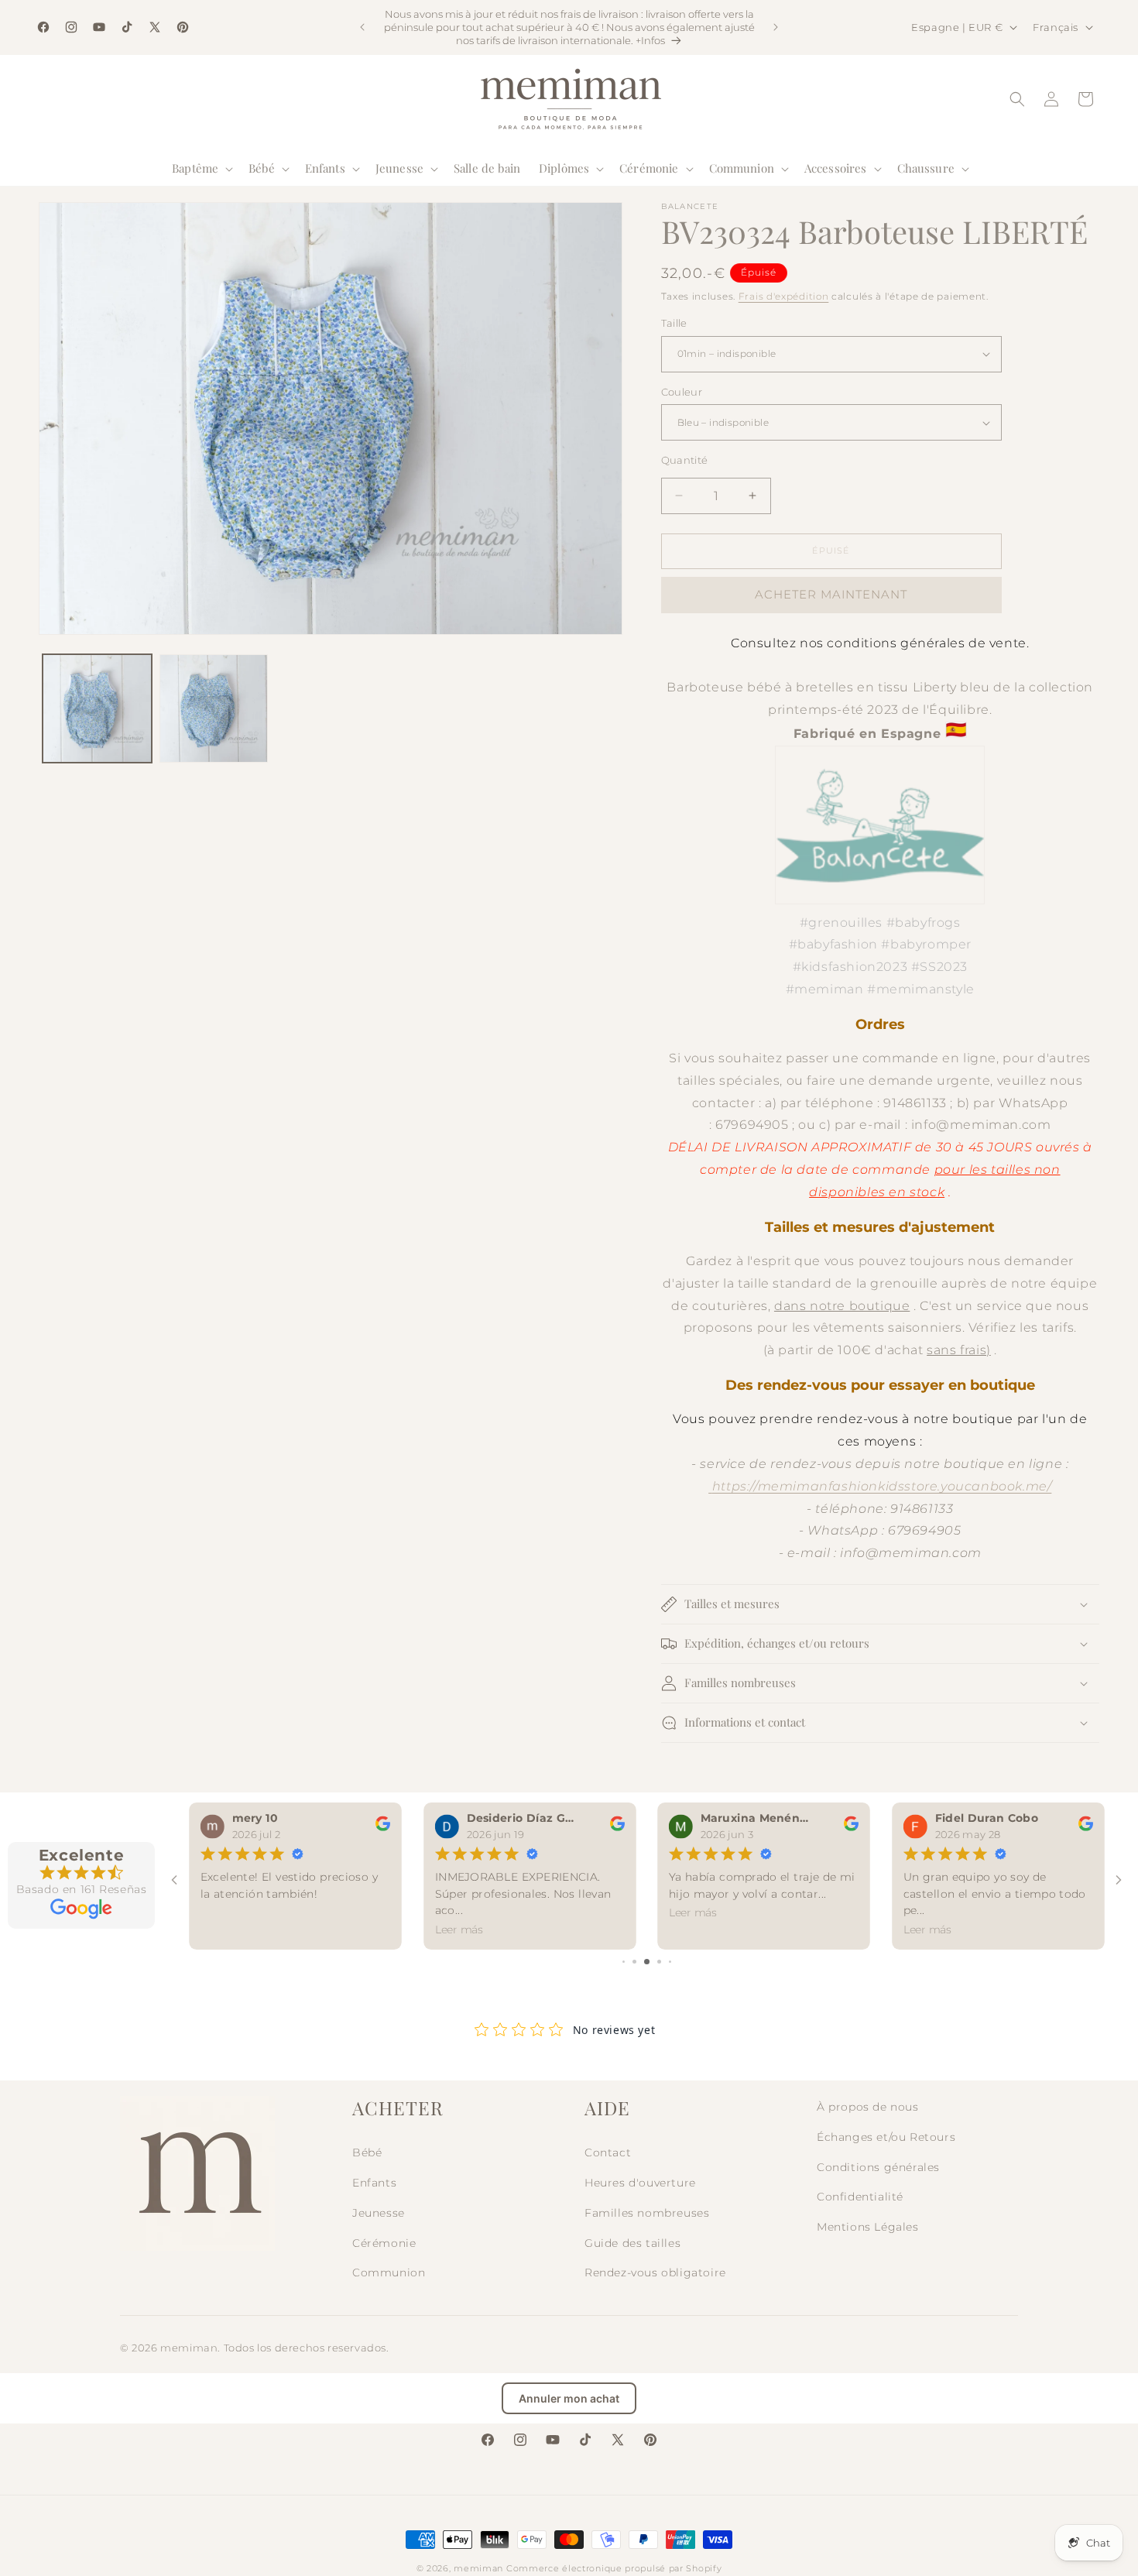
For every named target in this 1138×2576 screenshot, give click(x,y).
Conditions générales (878, 2167)
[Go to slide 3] (647, 1962)
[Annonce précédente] (362, 27)
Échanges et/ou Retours (886, 2137)
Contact (608, 2152)
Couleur (682, 392)
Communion (389, 2272)
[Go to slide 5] (670, 1962)
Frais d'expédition (784, 296)
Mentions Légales (868, 2227)
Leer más (458, 1930)
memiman (478, 2568)
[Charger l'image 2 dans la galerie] (214, 709)
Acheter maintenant (831, 594)
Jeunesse (379, 2213)
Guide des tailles (632, 2243)
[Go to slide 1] (624, 1962)
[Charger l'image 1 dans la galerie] (97, 709)
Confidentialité (860, 2197)
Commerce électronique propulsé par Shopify (614, 2568)
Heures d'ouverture (640, 2183)
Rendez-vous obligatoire (655, 2272)
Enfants (374, 2183)
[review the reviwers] (382, 1828)
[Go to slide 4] (659, 1962)
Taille (674, 323)
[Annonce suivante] (776, 27)
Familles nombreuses (647, 2213)
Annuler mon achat (569, 2398)
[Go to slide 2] (634, 1962)
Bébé (367, 2152)
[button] (201, 169)
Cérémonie (384, 2243)
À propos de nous (868, 2107)
